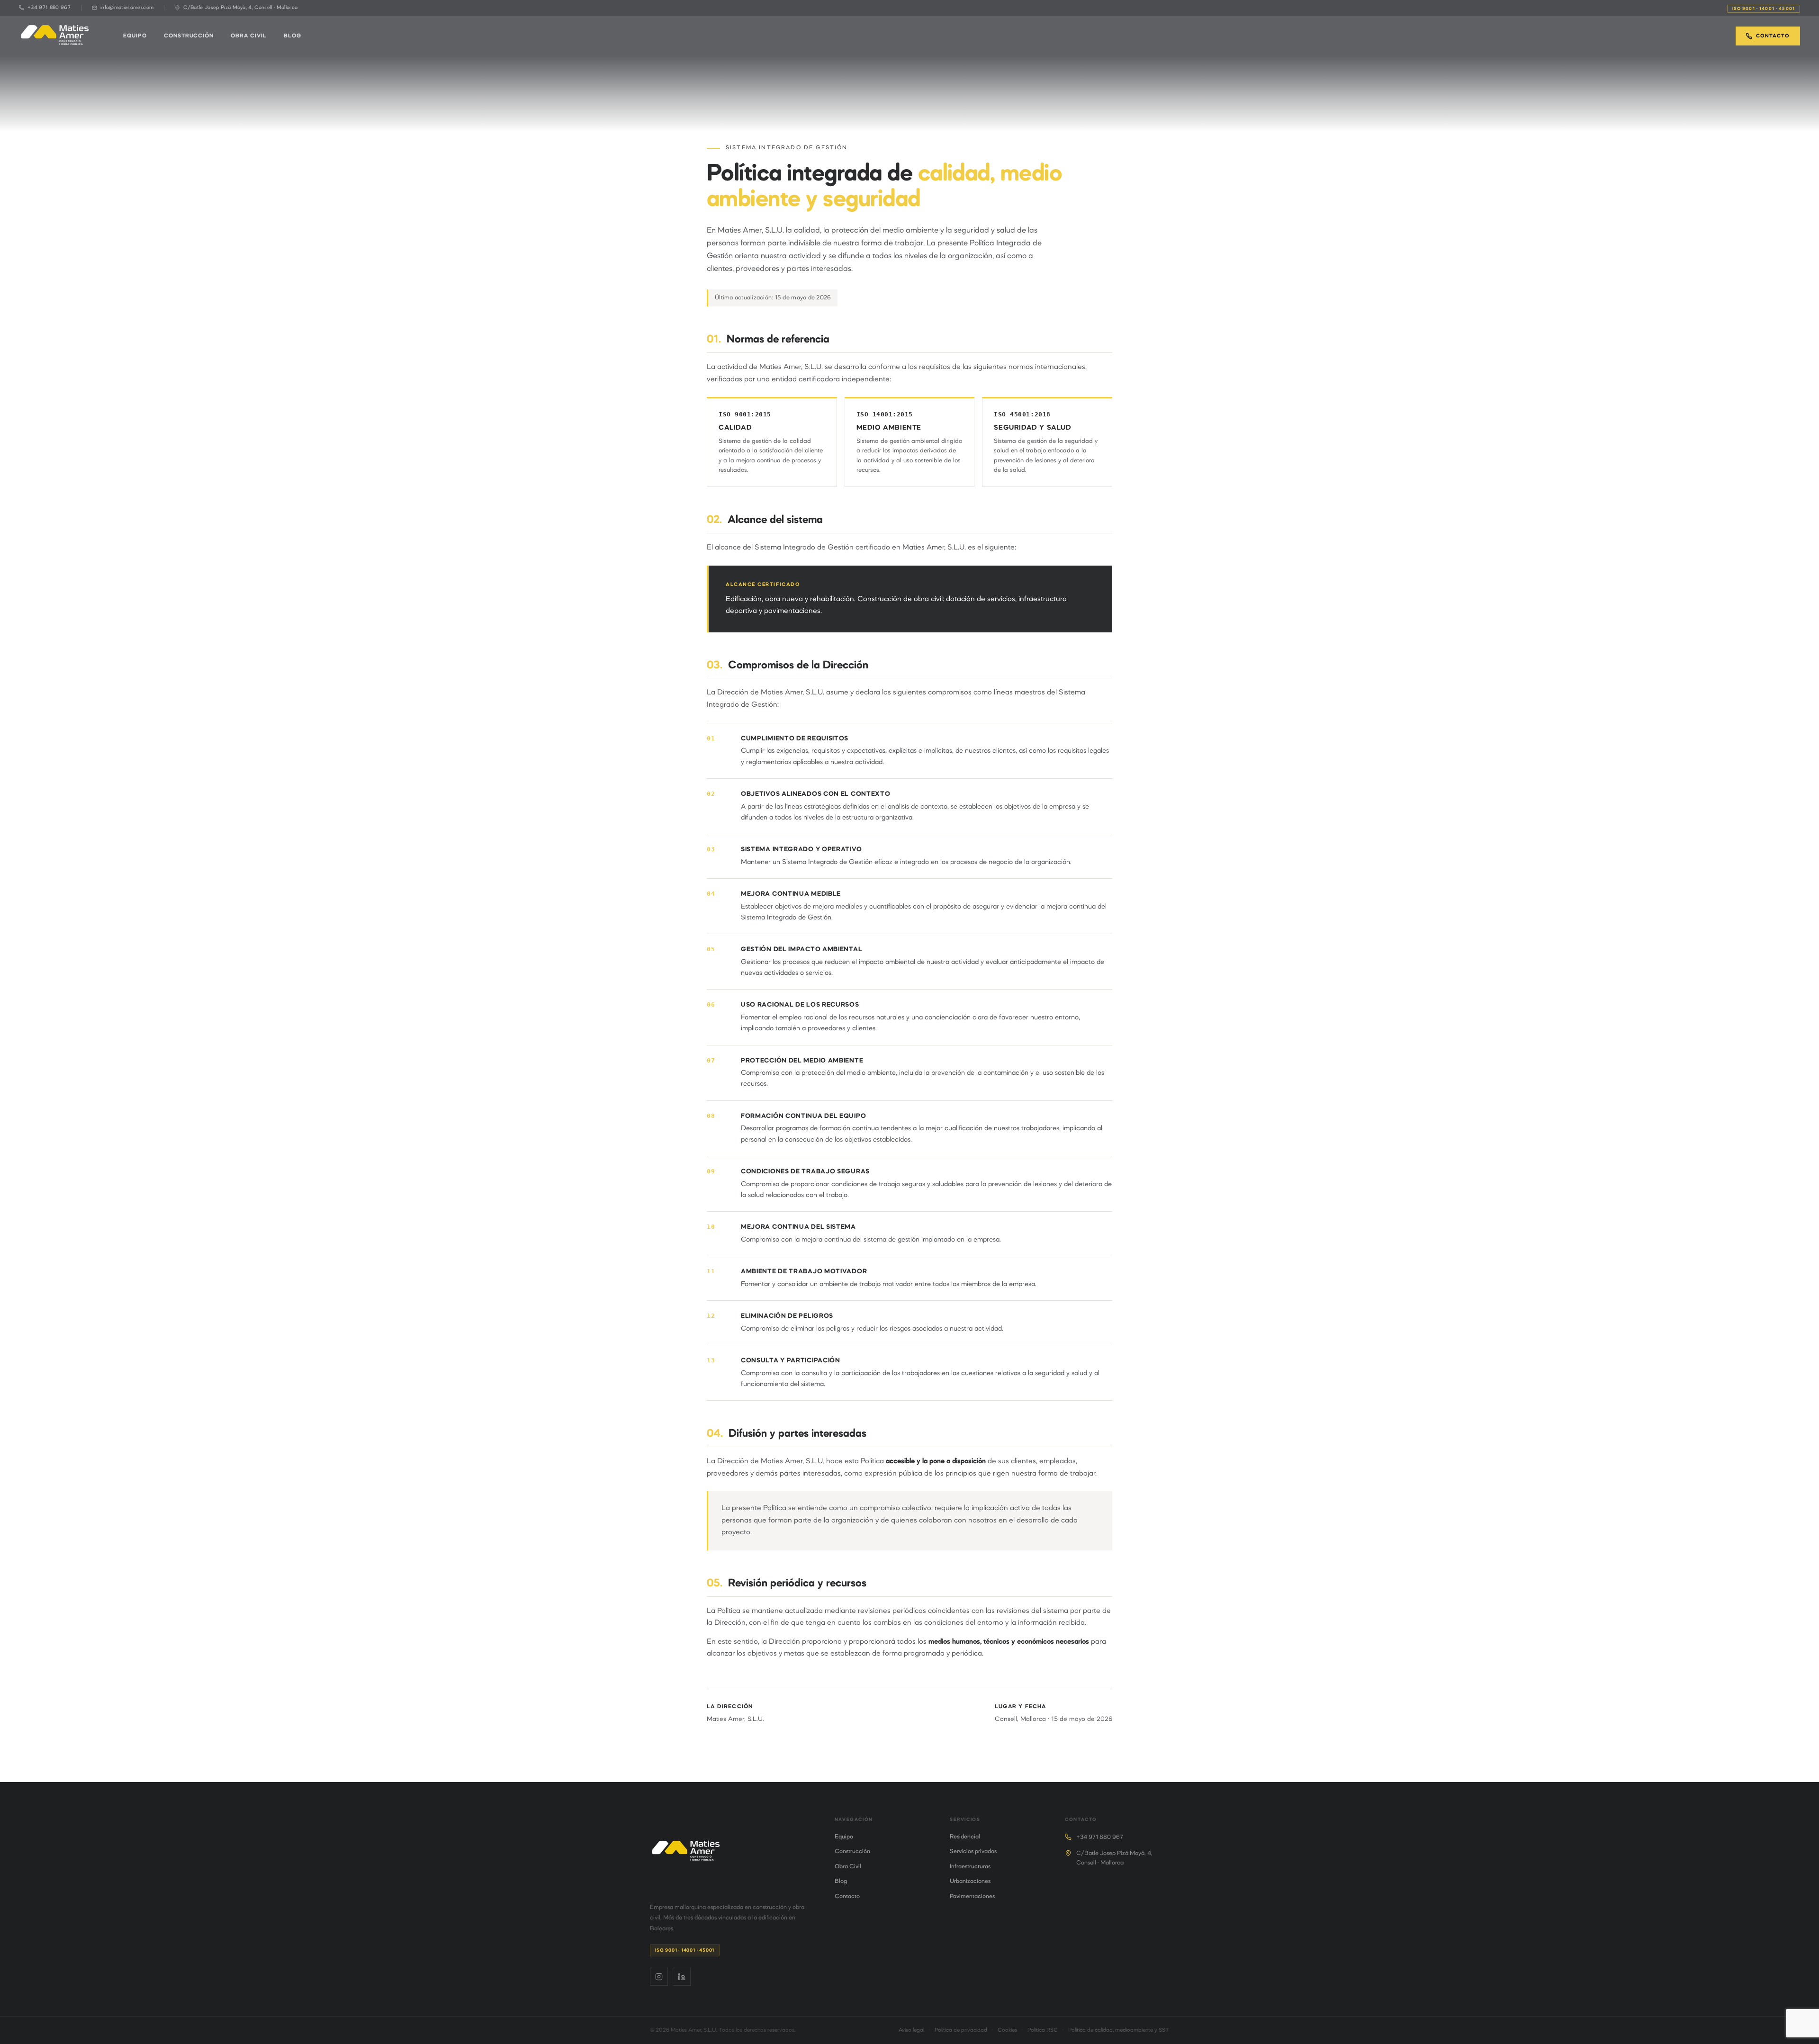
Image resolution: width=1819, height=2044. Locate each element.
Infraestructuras (970, 1867)
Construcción (189, 36)
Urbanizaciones (970, 1882)
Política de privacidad (961, 2030)
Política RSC (1043, 2030)
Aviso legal (911, 2030)
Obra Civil (249, 36)
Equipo (135, 36)
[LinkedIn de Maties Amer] (682, 1977)
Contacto (1773, 36)
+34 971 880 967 (1100, 1837)
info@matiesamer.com (127, 8)
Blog (293, 36)
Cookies (1007, 2030)
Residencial (965, 1837)
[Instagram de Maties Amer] (659, 1977)
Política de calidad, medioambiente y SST (1119, 2030)
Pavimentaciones (972, 1897)
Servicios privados (973, 1852)
